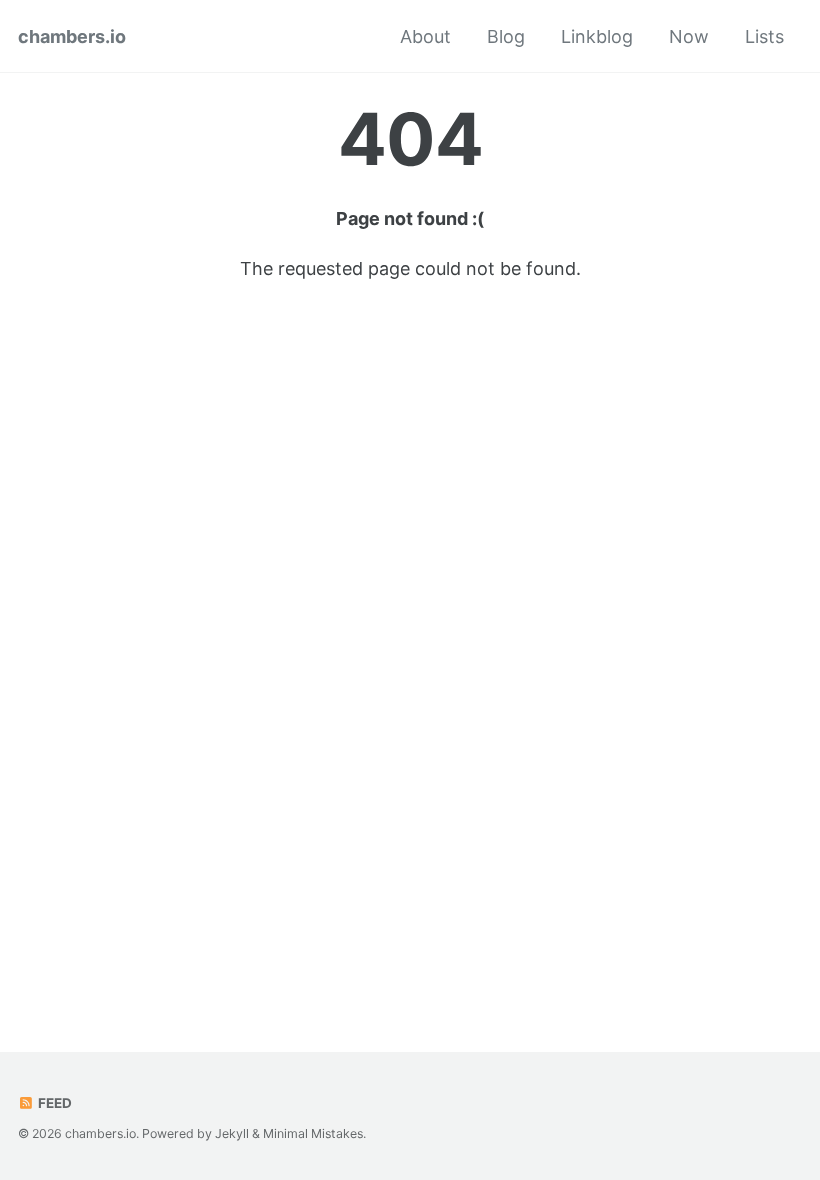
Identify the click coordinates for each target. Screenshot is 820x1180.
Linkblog (597, 36)
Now (689, 36)
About (425, 36)
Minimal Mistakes (313, 1133)
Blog (506, 36)
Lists (764, 36)
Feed (53, 1103)
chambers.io (72, 36)
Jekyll (232, 1133)
